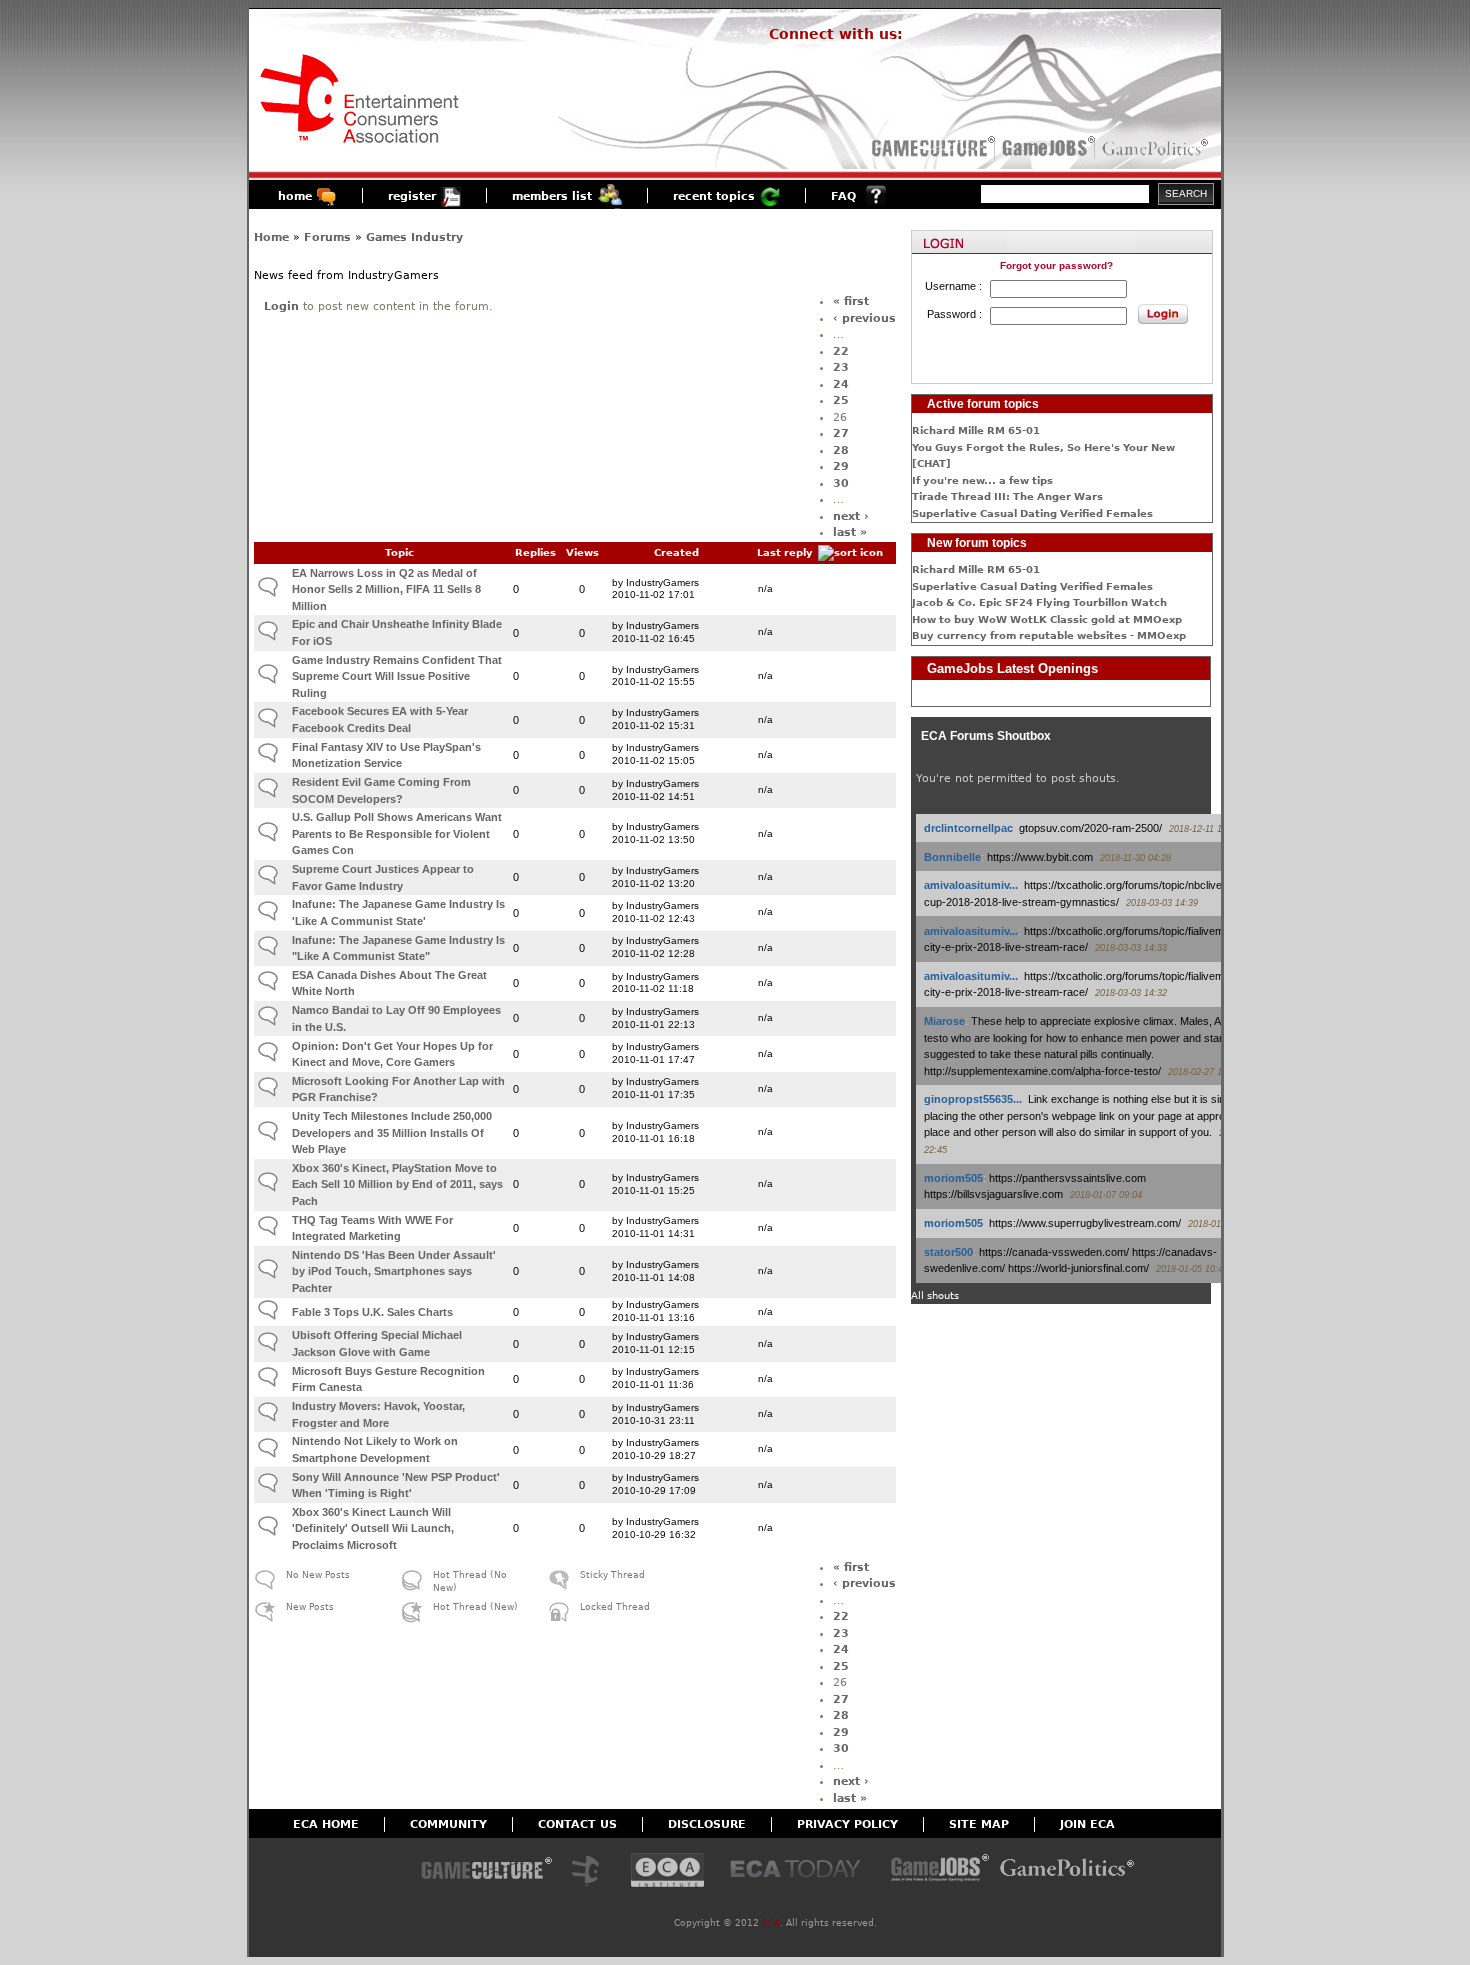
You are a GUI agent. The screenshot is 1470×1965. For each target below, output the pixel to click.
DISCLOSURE (707, 1824)
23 (841, 367)
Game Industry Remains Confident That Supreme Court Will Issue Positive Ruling (397, 676)
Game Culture (486, 1871)
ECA (771, 1923)
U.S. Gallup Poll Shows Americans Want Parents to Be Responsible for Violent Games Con (397, 833)
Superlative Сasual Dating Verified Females (1032, 513)
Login (281, 306)
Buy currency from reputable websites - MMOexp (1049, 635)
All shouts (935, 1295)
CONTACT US (577, 1824)
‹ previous (864, 318)
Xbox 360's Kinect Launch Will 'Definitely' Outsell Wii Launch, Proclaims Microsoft (373, 1528)
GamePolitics (1157, 148)
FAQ (843, 196)
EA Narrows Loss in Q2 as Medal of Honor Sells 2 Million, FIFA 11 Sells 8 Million (386, 589)
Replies (535, 552)
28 (841, 450)
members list (552, 196)
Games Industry (414, 237)
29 (841, 466)
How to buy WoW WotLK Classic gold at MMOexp (1047, 619)
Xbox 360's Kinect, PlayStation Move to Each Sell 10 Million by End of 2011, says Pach (397, 1184)
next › (851, 516)
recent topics (714, 196)
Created (676, 552)
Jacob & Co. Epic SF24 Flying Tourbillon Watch (1039, 602)
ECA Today (800, 1871)
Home (271, 237)
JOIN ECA (1087, 1824)
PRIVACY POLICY (847, 1824)
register (412, 196)
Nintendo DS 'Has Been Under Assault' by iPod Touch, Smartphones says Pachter (394, 1271)
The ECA (591, 1871)
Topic (399, 552)
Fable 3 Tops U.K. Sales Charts (372, 1312)
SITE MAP (979, 1824)
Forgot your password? (1056, 265)
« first (851, 301)
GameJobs (1044, 148)
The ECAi (667, 1871)
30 (841, 483)
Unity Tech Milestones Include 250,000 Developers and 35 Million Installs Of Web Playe (392, 1132)
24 (841, 384)
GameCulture (931, 148)
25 (841, 400)
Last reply (785, 552)
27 (841, 433)
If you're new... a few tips (982, 480)
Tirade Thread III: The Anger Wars (1007, 496)
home (295, 196)
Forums (327, 237)
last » (850, 532)
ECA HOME (326, 1824)
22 (841, 351)
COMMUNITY (448, 1824)
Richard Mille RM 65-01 (976, 430)
